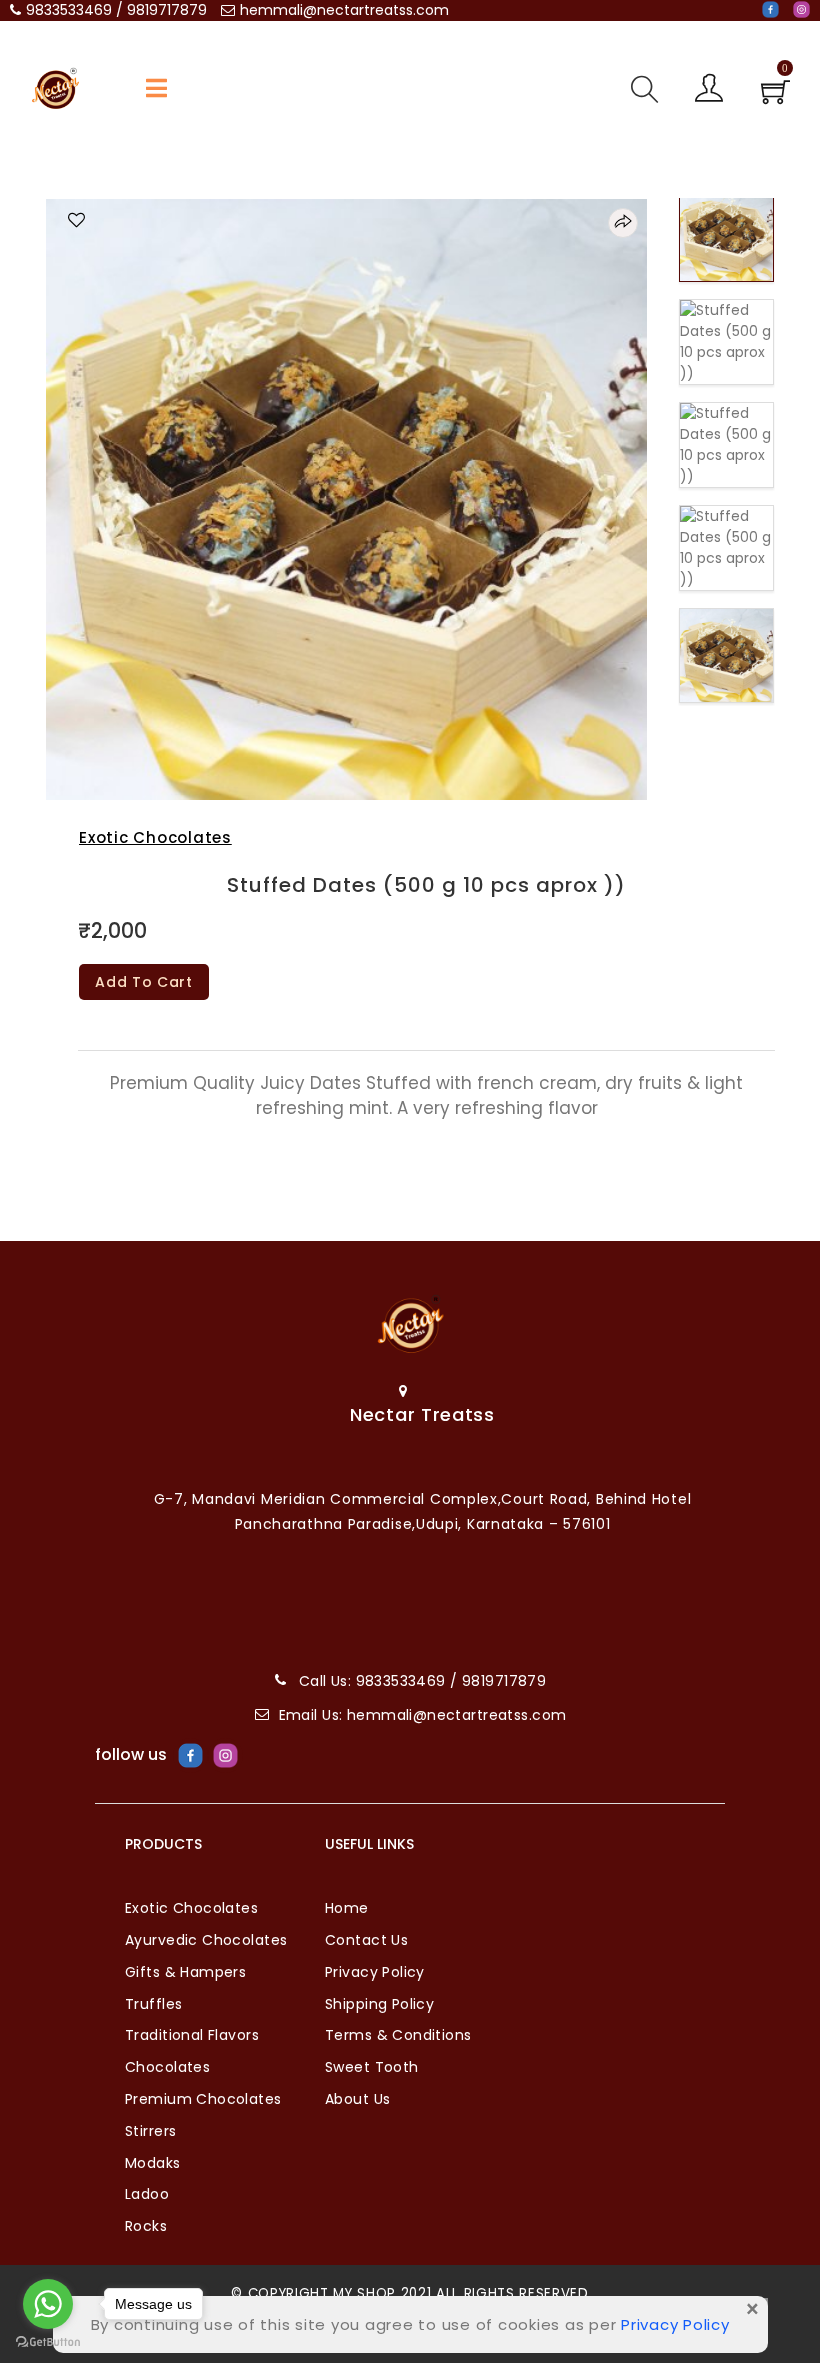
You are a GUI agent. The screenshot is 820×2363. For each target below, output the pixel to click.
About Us (357, 2099)
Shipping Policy (379, 2004)
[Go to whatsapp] (48, 2304)
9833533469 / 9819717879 (116, 10)
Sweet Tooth (372, 2067)
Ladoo (147, 2194)
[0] (775, 98)
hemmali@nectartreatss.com (344, 10)
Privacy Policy (375, 1972)
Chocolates (167, 2067)
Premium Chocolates (203, 2099)
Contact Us (366, 1940)
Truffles (153, 2004)
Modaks (153, 2163)
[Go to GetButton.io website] (48, 2342)
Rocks (146, 2226)
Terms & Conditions (398, 2035)
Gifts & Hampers (185, 1972)
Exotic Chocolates (155, 837)
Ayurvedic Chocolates (206, 1940)
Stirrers (150, 2131)
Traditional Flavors (192, 2035)
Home (347, 1908)
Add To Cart (144, 982)
